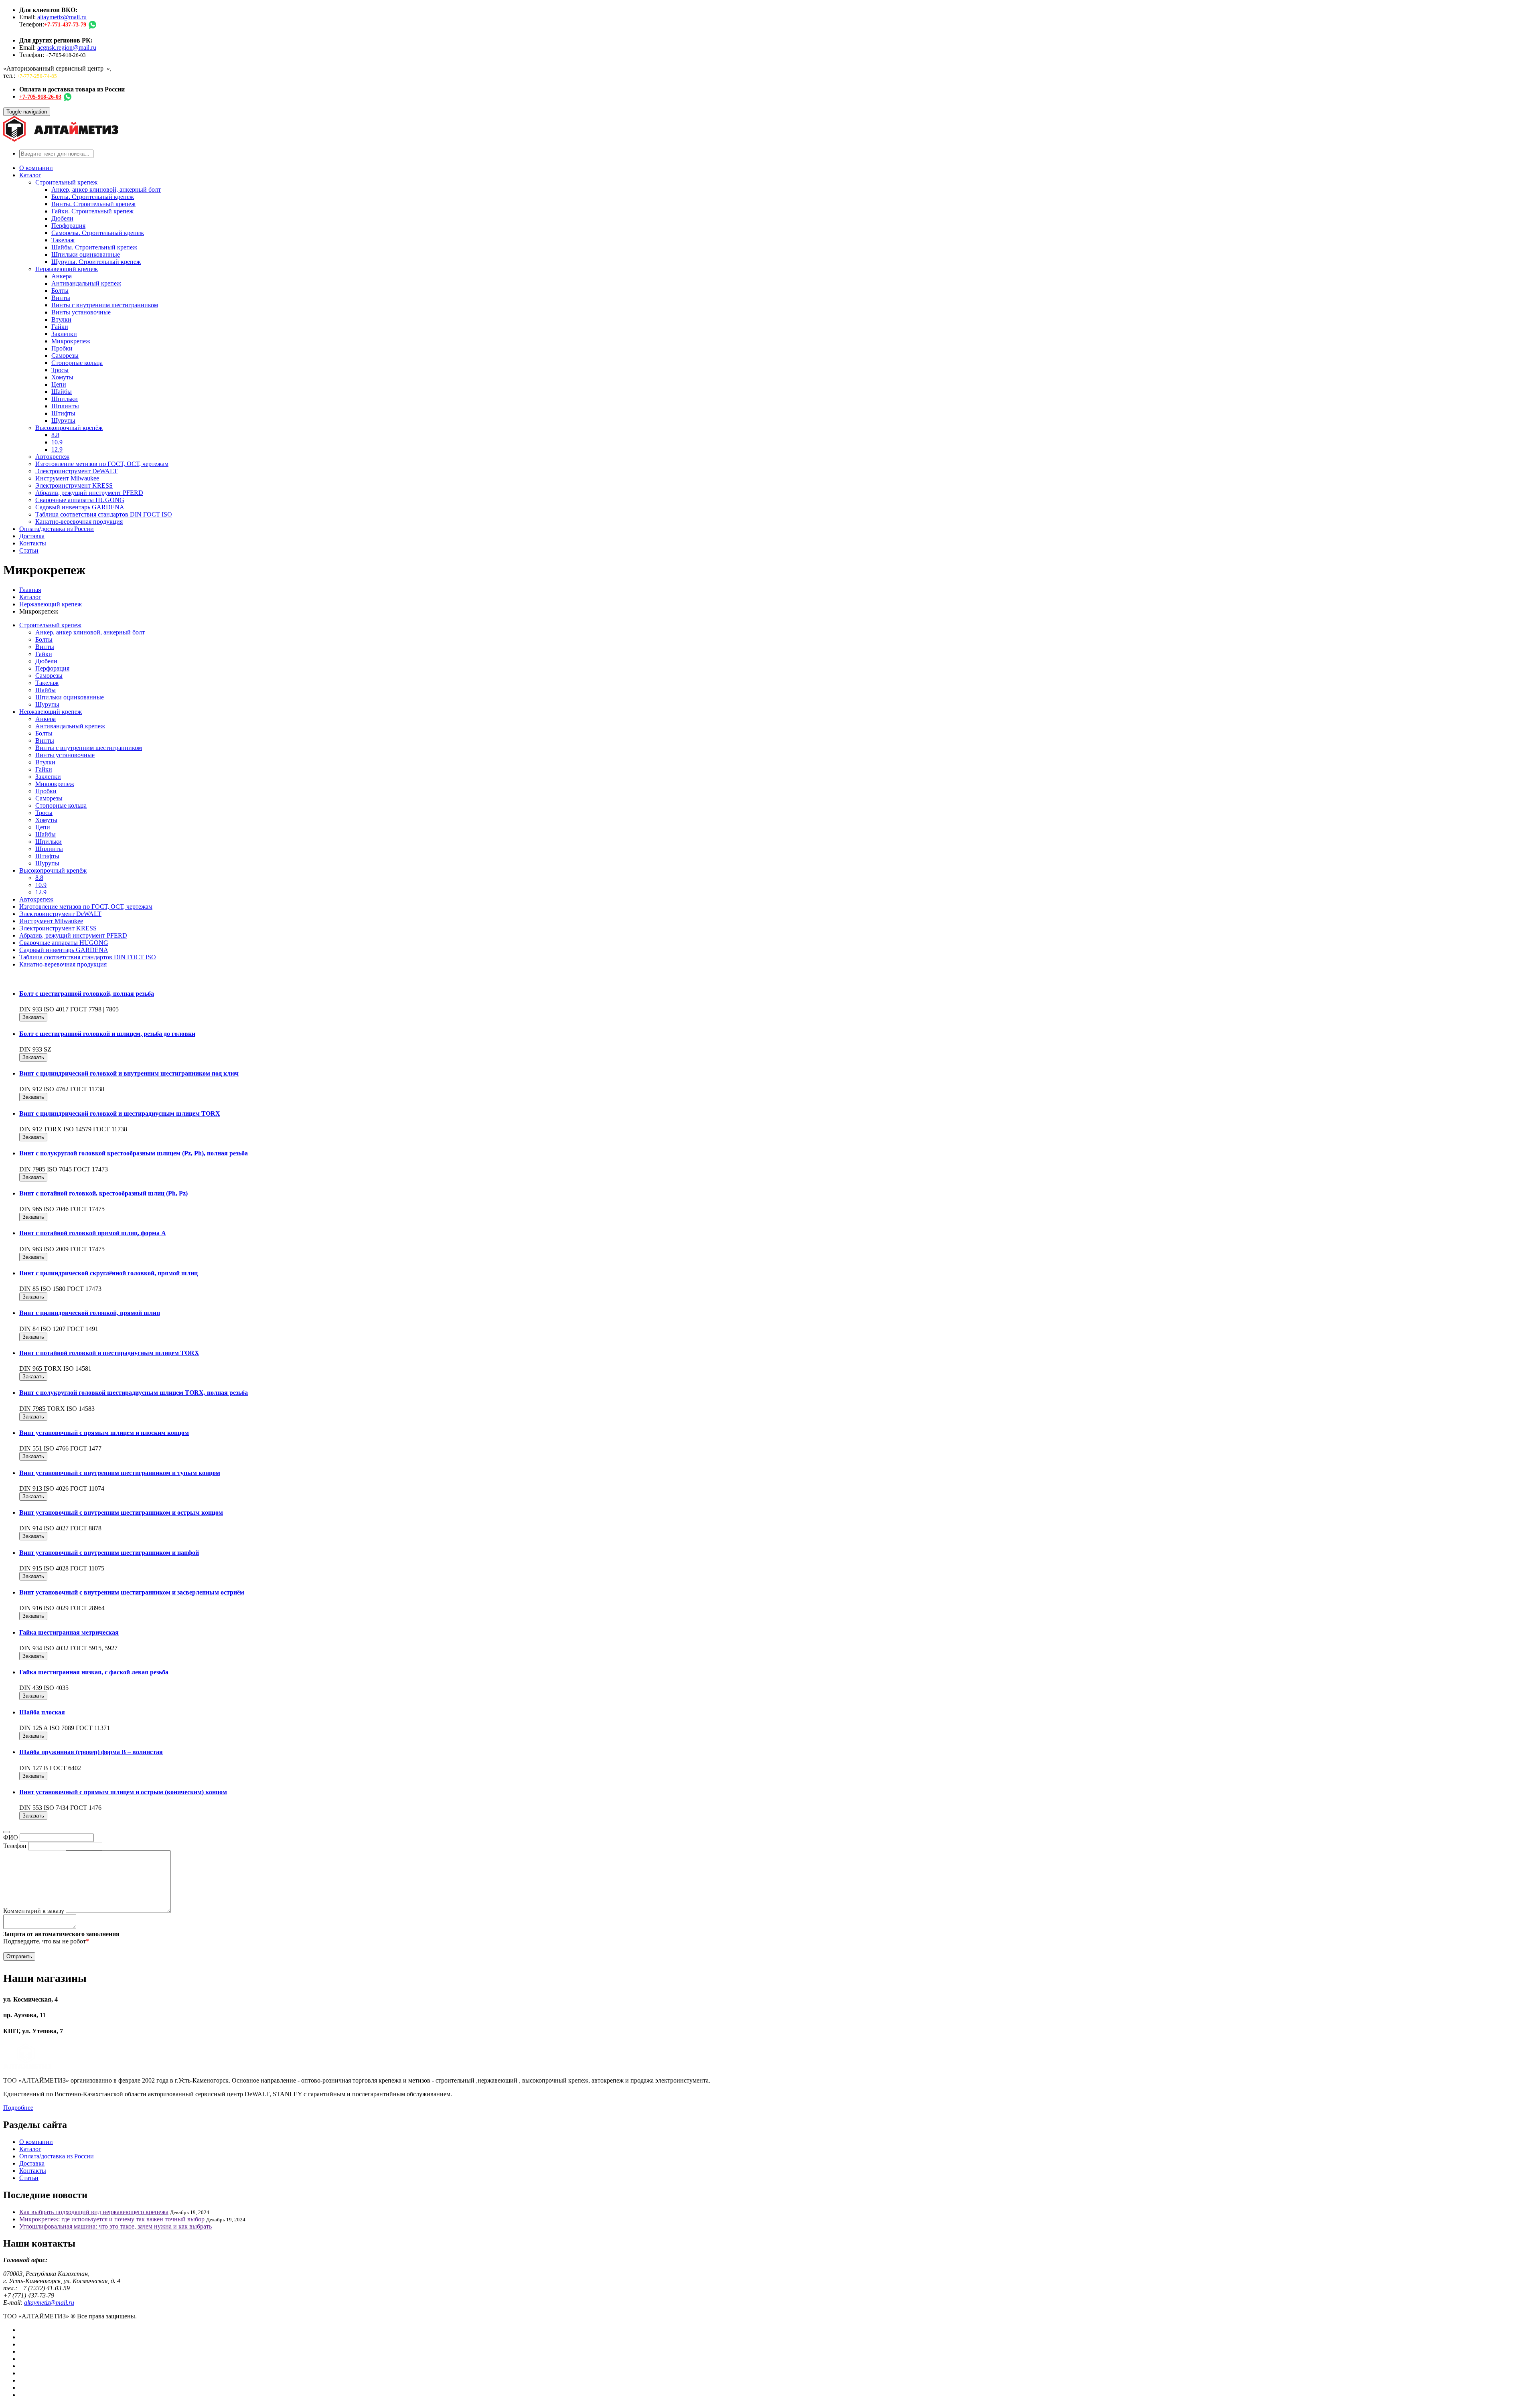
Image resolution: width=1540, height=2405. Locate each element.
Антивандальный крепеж (86, 283)
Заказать (33, 1017)
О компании (36, 168)
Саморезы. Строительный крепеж (98, 233)
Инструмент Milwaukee (67, 478)
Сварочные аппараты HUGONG (80, 500)
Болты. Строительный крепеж (93, 197)
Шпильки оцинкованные (86, 254)
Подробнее (18, 2108)
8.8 (55, 435)
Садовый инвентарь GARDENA (80, 507)
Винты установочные (81, 312)
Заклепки (64, 334)
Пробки (62, 348)
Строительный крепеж (66, 182)
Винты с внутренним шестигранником (105, 305)
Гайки (60, 327)
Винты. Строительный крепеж (93, 204)
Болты (60, 291)
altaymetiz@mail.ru (62, 17)
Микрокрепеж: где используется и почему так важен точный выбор (112, 2219)
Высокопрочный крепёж (69, 428)
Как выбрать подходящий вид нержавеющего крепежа (94, 2212)
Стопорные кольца (77, 363)
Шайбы (62, 392)
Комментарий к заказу (34, 1911)
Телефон (15, 1846)
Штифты (63, 413)
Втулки (61, 319)
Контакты (33, 543)
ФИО (11, 1837)
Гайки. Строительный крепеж (92, 211)
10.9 (57, 442)
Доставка (32, 536)
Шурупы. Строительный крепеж (96, 262)
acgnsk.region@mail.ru (67, 48)
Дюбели (62, 218)
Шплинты (65, 406)
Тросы (60, 370)
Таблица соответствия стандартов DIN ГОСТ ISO (104, 514)
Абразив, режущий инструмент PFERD (89, 493)
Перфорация (68, 226)
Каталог (30, 175)
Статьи (29, 550)
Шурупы (63, 420)
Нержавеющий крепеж (67, 269)
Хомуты (62, 377)
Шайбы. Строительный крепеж (94, 247)
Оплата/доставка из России (57, 529)
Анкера (62, 276)
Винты (61, 298)
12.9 (57, 449)
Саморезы (65, 356)
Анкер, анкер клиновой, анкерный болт (106, 189)
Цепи (59, 384)
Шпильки (65, 399)
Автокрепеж (52, 457)
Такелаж (63, 240)
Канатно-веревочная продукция (79, 522)
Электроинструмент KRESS (74, 485)
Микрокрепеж (71, 341)
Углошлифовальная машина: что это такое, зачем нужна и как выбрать (115, 2226)
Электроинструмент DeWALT (76, 471)
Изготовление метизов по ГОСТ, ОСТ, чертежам (102, 464)
